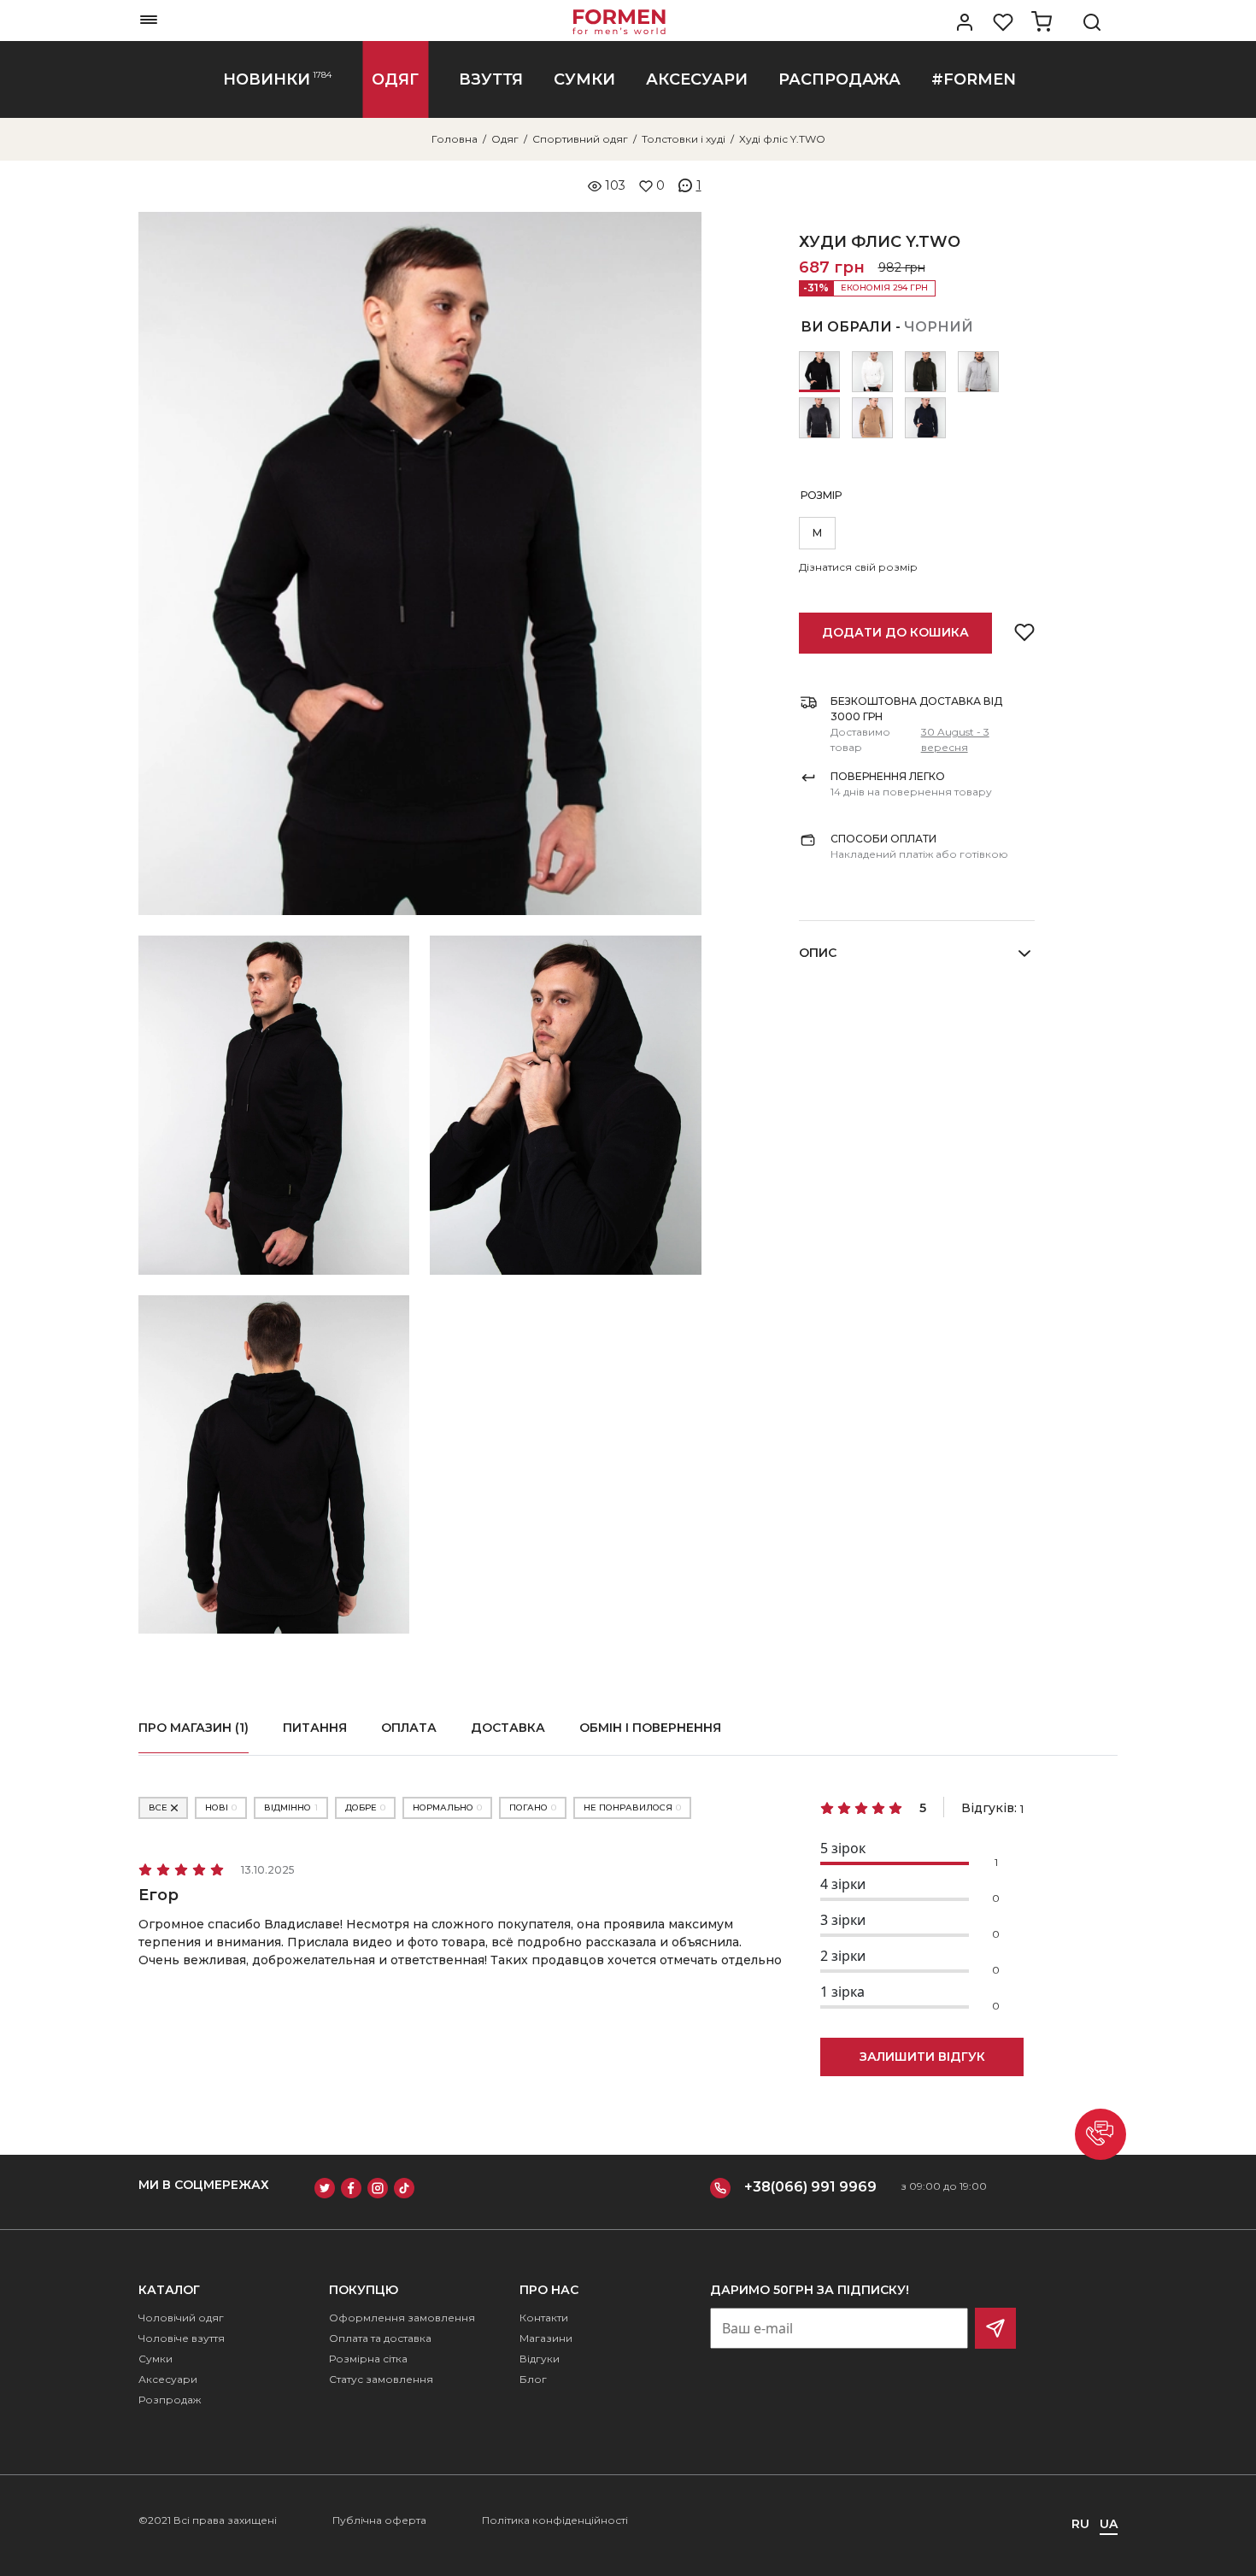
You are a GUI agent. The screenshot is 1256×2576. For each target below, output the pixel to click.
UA (1109, 2524)
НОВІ (221, 1807)
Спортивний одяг (580, 139)
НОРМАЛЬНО (447, 1807)
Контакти (544, 2318)
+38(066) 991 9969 (810, 2187)
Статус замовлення (381, 2379)
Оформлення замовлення (402, 2318)
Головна (455, 139)
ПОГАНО (533, 1807)
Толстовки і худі (684, 139)
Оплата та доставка (380, 2338)
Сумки (156, 2359)
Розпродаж (170, 2400)
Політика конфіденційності (555, 2520)
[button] (1100, 2134)
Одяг (505, 139)
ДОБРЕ (365, 1807)
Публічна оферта (379, 2520)
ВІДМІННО (291, 1807)
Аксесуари (168, 2379)
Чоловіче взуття (182, 2338)
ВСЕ (158, 1807)
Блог (533, 2379)
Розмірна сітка (368, 2359)
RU (1080, 2524)
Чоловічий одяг (181, 2318)
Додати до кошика (895, 632)
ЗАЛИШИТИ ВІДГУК (922, 2057)
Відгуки (540, 2359)
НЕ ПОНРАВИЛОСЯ (632, 1807)
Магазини (546, 2338)
